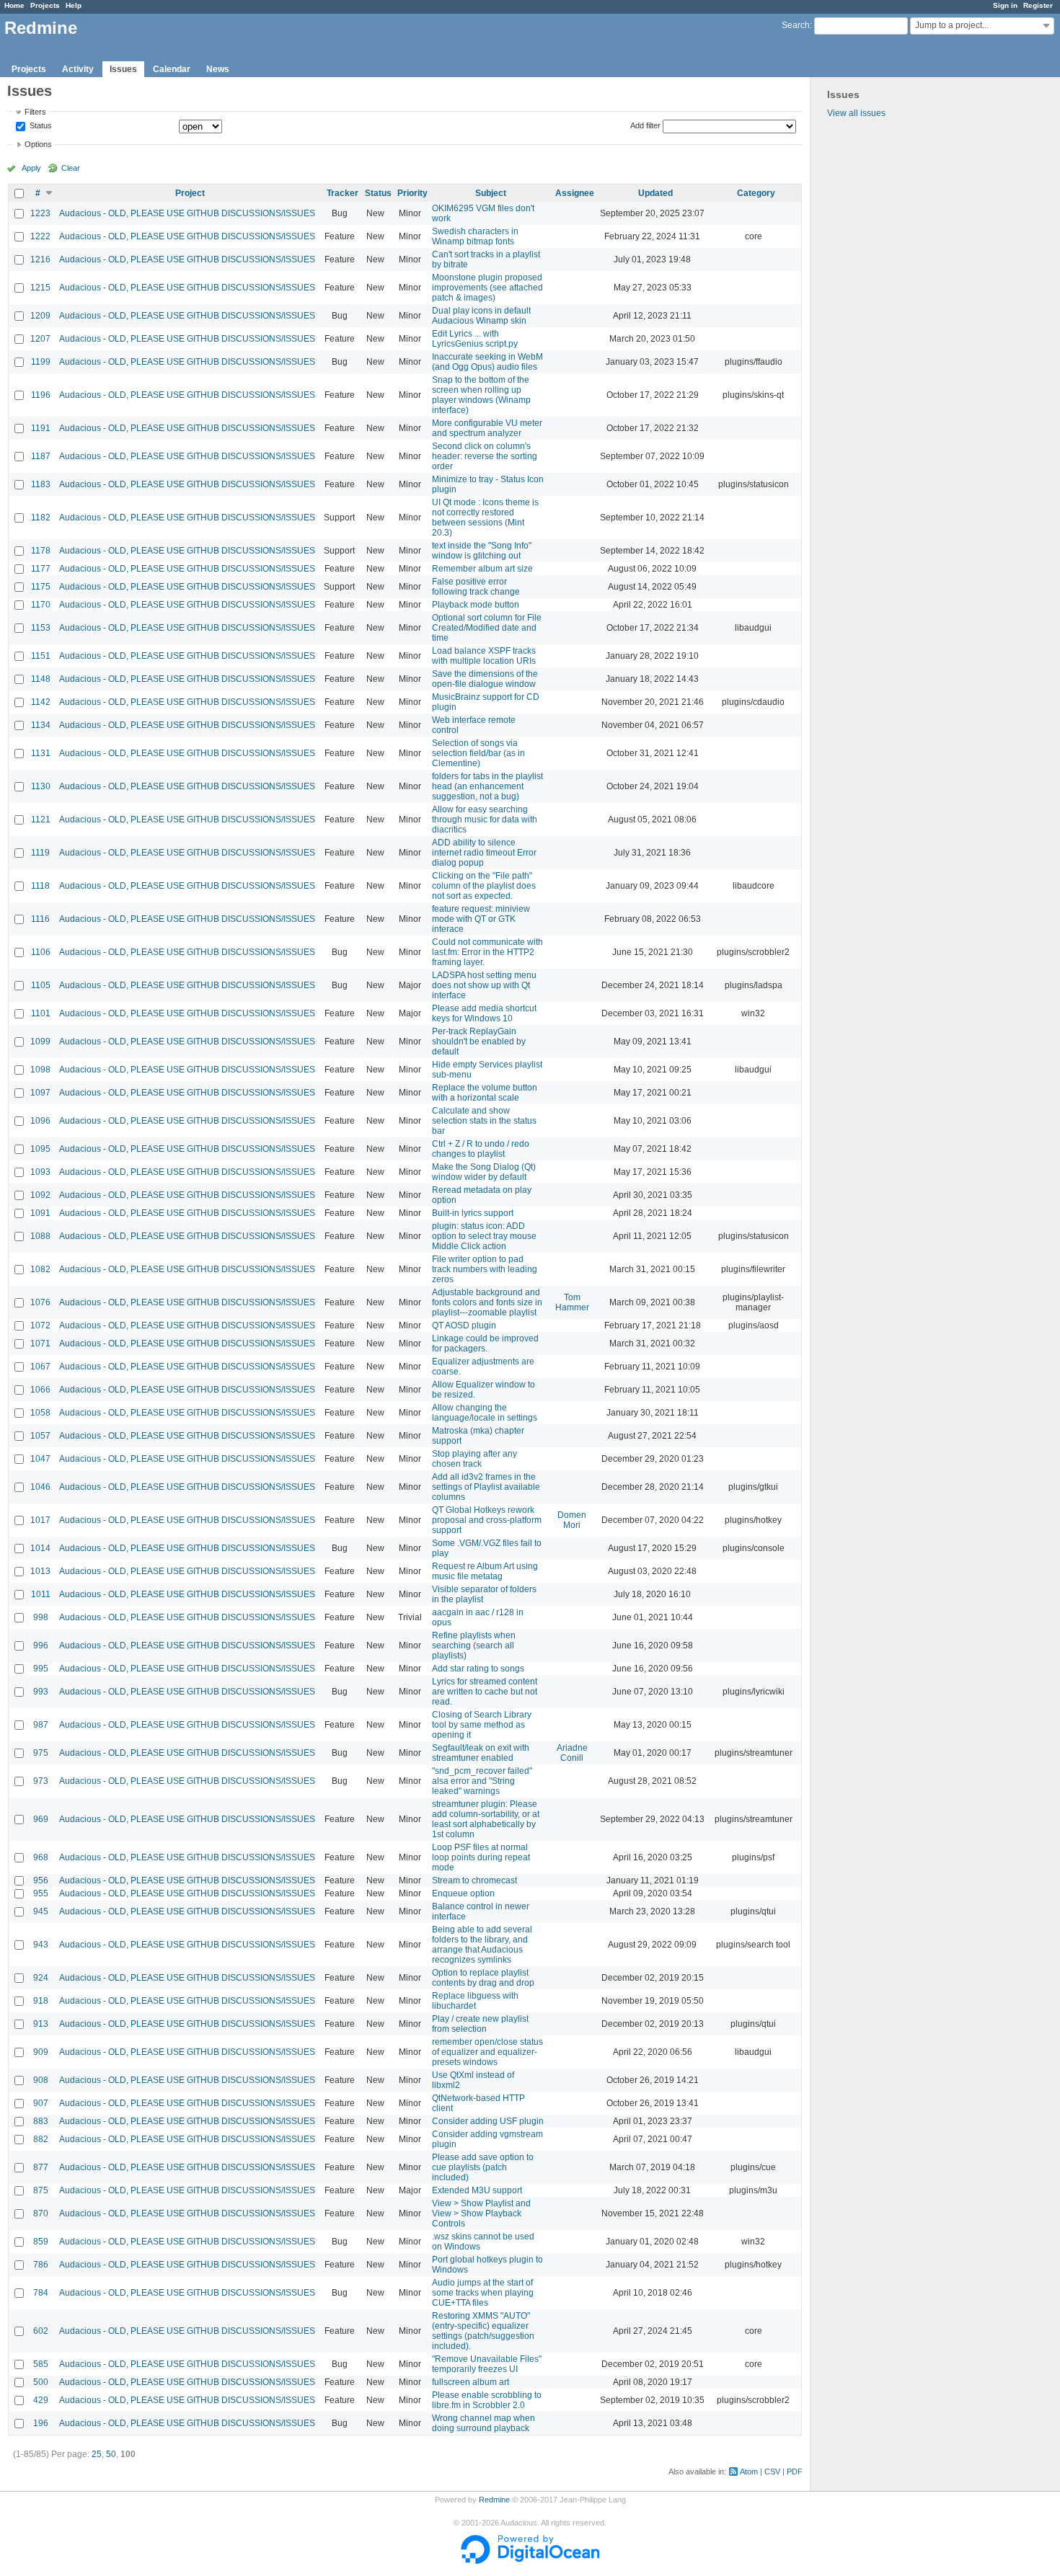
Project (190, 193)
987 (41, 1725)
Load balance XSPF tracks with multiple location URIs (484, 656)
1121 (41, 820)
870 (41, 2213)
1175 (41, 587)
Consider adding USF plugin (488, 2121)
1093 (40, 1172)
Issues (123, 69)
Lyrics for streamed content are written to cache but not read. (485, 1692)
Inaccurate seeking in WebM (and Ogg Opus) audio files (487, 362)
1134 (41, 725)
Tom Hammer (572, 1302)
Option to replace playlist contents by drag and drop (483, 1978)
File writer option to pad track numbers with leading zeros (485, 1269)
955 (41, 1893)
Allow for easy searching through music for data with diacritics (485, 820)
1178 (41, 551)
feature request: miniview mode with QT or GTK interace (481, 919)
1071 (40, 1343)
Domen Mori (572, 1520)
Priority (412, 193)
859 (41, 2242)
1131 (41, 753)
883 (41, 2121)
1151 (41, 656)
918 (41, 2001)
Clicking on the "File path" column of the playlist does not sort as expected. (484, 886)
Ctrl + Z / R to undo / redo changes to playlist (481, 1149)
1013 (40, 1571)
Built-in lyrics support (473, 1213)
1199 (41, 362)
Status (40, 126)
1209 (40, 316)
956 (41, 1880)
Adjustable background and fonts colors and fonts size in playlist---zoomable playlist (487, 1302)
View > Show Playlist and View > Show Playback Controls (481, 2213)
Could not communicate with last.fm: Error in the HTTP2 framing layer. (487, 952)
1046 (40, 1487)
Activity (78, 69)
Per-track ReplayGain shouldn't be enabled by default (479, 1041)
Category (756, 193)
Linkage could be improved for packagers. (485, 1343)
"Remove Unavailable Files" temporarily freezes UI (487, 2364)
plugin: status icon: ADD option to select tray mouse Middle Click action (484, 1236)
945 (41, 1911)
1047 (40, 1459)
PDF (795, 2471)
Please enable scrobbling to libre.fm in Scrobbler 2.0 (487, 2400)
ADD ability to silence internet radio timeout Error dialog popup (484, 853)
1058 (40, 1413)
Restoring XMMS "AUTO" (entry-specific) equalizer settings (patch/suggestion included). (483, 2331)
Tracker (343, 193)
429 (41, 2400)
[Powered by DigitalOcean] (530, 2561)
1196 (41, 395)
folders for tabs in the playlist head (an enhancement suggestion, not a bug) (487, 786)
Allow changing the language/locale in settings (485, 1413)
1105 (41, 985)
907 (41, 2103)
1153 (41, 628)
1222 (40, 236)
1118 (40, 886)
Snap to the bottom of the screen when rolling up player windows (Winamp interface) (481, 395)
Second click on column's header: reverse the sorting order (485, 456)
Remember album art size (482, 569)
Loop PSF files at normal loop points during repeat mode (481, 1857)
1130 (41, 786)
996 (41, 1645)
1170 (41, 605)
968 (41, 1857)
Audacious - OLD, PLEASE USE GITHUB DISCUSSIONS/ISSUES (187, 213)
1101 (41, 1013)
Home (14, 5)
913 (41, 2024)
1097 (40, 1093)
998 (41, 1617)
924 (41, 1978)
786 (41, 2265)
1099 (40, 1041)
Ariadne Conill (572, 1753)
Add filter (645, 125)
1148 (41, 679)
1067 (40, 1367)
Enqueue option (463, 1893)
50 (111, 2454)
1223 (40, 213)
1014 (40, 1548)
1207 (40, 339)
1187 (41, 456)
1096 (40, 1121)
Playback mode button (476, 605)
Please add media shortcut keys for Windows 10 (484, 1013)
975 (41, 1753)
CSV (772, 2471)
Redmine (494, 2500)
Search (796, 25)
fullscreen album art (471, 2382)
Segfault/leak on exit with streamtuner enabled (481, 1753)
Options (38, 144)
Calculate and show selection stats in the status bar (484, 1121)
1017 (40, 1520)
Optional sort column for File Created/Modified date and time (487, 628)
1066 (40, 1390)
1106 (41, 952)
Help (74, 5)
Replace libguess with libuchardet (475, 2001)
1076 (40, 1302)
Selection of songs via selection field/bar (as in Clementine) (478, 753)
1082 (40, 1269)
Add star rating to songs (478, 1669)
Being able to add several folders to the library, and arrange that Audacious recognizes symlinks (482, 1945)
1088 (40, 1236)
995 (41, 1669)
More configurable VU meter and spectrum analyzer (487, 428)
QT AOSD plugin (464, 1325)
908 (41, 2080)
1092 (40, 1195)
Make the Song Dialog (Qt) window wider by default (484, 1172)
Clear (71, 168)
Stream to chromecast (474, 1880)
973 (41, 1781)
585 (41, 2364)
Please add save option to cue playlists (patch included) (483, 2167)
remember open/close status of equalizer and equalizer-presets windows (487, 2052)
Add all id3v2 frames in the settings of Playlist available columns (486, 1487)
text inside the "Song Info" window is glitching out (482, 551)
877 (41, 2167)
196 (41, 2423)
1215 (40, 288)
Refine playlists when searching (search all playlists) (474, 1645)
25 (97, 2454)
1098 (40, 1070)
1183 (41, 484)
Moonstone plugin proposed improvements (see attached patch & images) (487, 288)
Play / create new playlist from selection (480, 2024)
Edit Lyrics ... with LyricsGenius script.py (475, 339)
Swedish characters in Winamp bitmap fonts (475, 236)
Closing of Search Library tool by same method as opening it (482, 1725)
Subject (491, 193)
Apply (31, 168)
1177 (41, 569)
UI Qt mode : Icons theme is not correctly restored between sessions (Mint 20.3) (485, 518)
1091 (40, 1213)
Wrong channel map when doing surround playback (483, 2423)
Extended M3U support (477, 2190)
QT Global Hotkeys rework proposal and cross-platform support (487, 1520)
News (218, 69)
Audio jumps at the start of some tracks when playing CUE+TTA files (483, 2293)
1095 (40, 1149)
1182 (41, 518)
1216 (40, 259)
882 (41, 2139)
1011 (41, 1594)
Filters (35, 112)
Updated (655, 193)
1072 (40, 1325)
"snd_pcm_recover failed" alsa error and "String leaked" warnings (482, 1781)
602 (41, 2331)
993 (41, 1692)
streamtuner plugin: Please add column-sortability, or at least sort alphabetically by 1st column (486, 1819)
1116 (40, 919)
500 (41, 2382)
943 (41, 1945)
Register (1038, 5)
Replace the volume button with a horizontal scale (485, 1093)
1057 (40, 1436)
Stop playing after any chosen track (474, 1459)
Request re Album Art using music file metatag (485, 1571)
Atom (749, 2471)
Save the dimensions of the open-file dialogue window (485, 679)
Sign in (1005, 5)
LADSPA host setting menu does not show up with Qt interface (484, 985)
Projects (45, 5)
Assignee (575, 193)
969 (41, 1819)
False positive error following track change (476, 587)
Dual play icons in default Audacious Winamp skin (481, 316)
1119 (40, 853)
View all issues (856, 113)
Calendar (172, 69)
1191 (41, 428)
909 (41, 2052)
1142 (41, 702)
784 (41, 2293)
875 (41, 2190)
